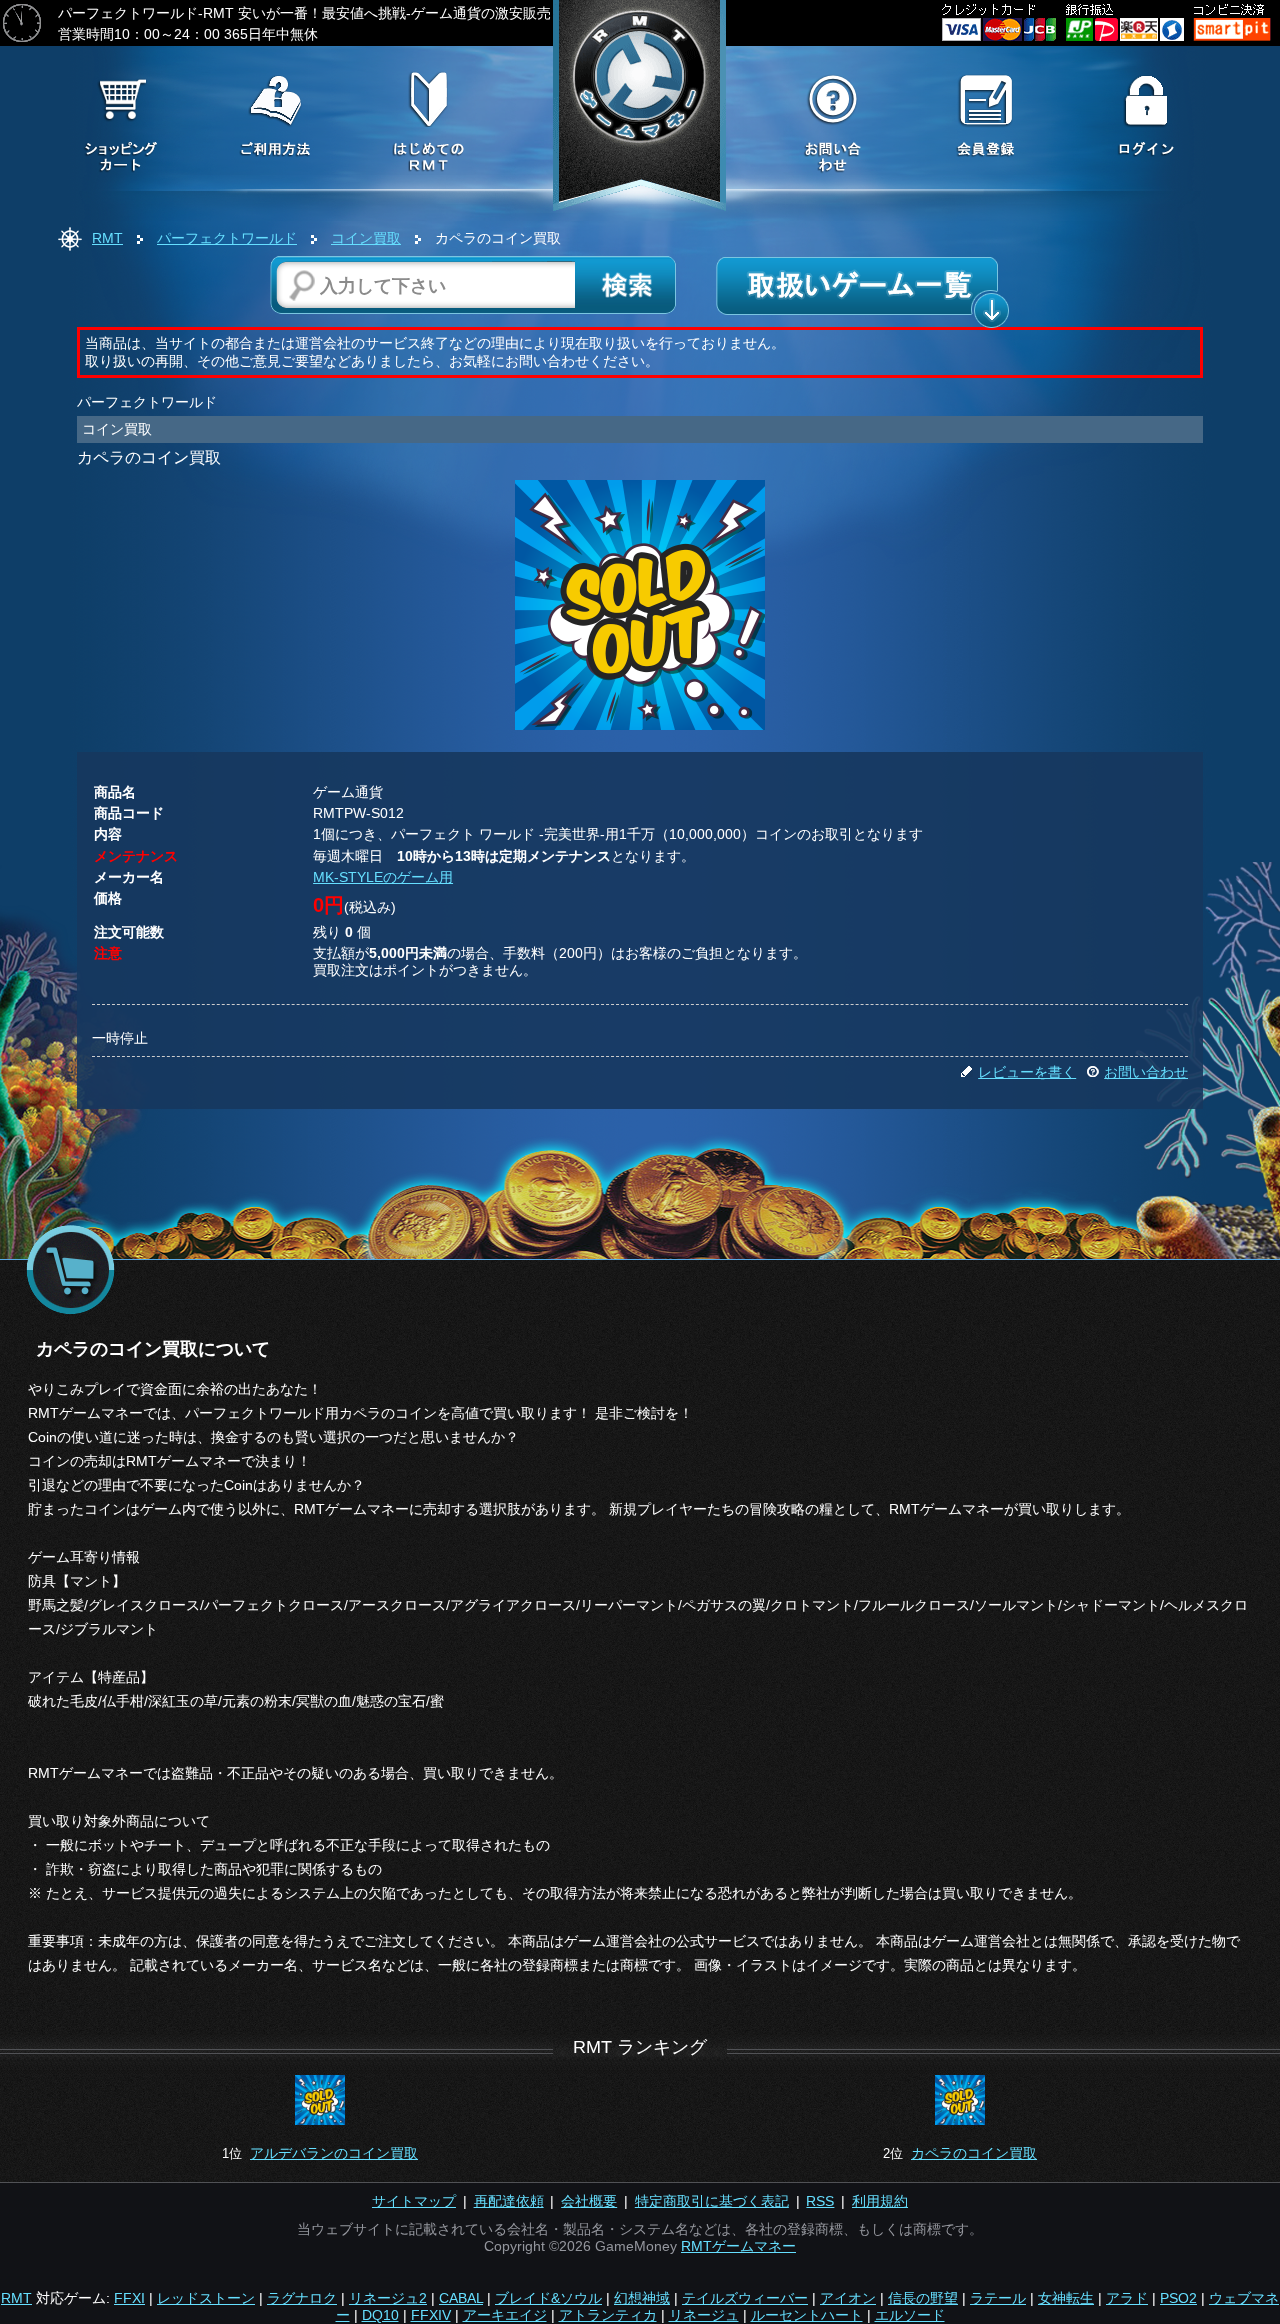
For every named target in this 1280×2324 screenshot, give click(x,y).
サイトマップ (414, 2201)
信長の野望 (923, 2298)
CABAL (461, 2298)
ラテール (998, 2298)
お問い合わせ (1146, 1072)
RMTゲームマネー (738, 2246)
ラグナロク (302, 2298)
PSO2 (1178, 2298)
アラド (1127, 2298)
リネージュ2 (388, 2298)
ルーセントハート (807, 2315)
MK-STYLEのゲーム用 (383, 877)
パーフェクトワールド (227, 238)
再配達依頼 (509, 2201)
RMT (107, 238)
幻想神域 (642, 2298)
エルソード (910, 2315)
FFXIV (431, 2315)
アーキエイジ (505, 2315)
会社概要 (589, 2201)
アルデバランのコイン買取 (334, 2153)
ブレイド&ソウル (548, 2298)
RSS (820, 2201)
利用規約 (880, 2201)
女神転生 (1066, 2298)
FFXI (129, 2298)
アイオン (848, 2298)
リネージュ (704, 2315)
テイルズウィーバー (745, 2298)
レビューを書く (1027, 1072)
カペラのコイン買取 (974, 2153)
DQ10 (380, 2315)
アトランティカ (608, 2315)
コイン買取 (366, 238)
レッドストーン (206, 2298)
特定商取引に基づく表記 (712, 2201)
